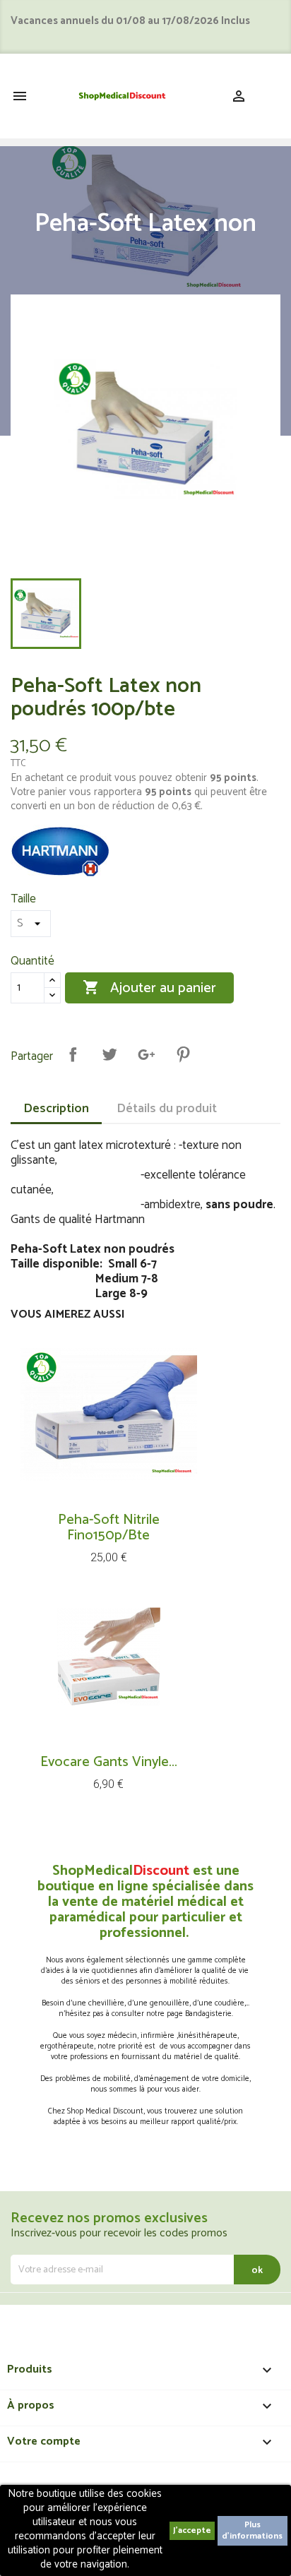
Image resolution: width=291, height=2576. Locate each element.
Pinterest (183, 1054)
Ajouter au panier (149, 988)
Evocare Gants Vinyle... (109, 1762)
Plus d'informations (252, 2530)
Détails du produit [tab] (167, 1109)
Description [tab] (56, 1109)
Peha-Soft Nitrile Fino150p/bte (109, 1528)
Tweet (109, 1054)
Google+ (146, 1054)
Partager (73, 1054)
